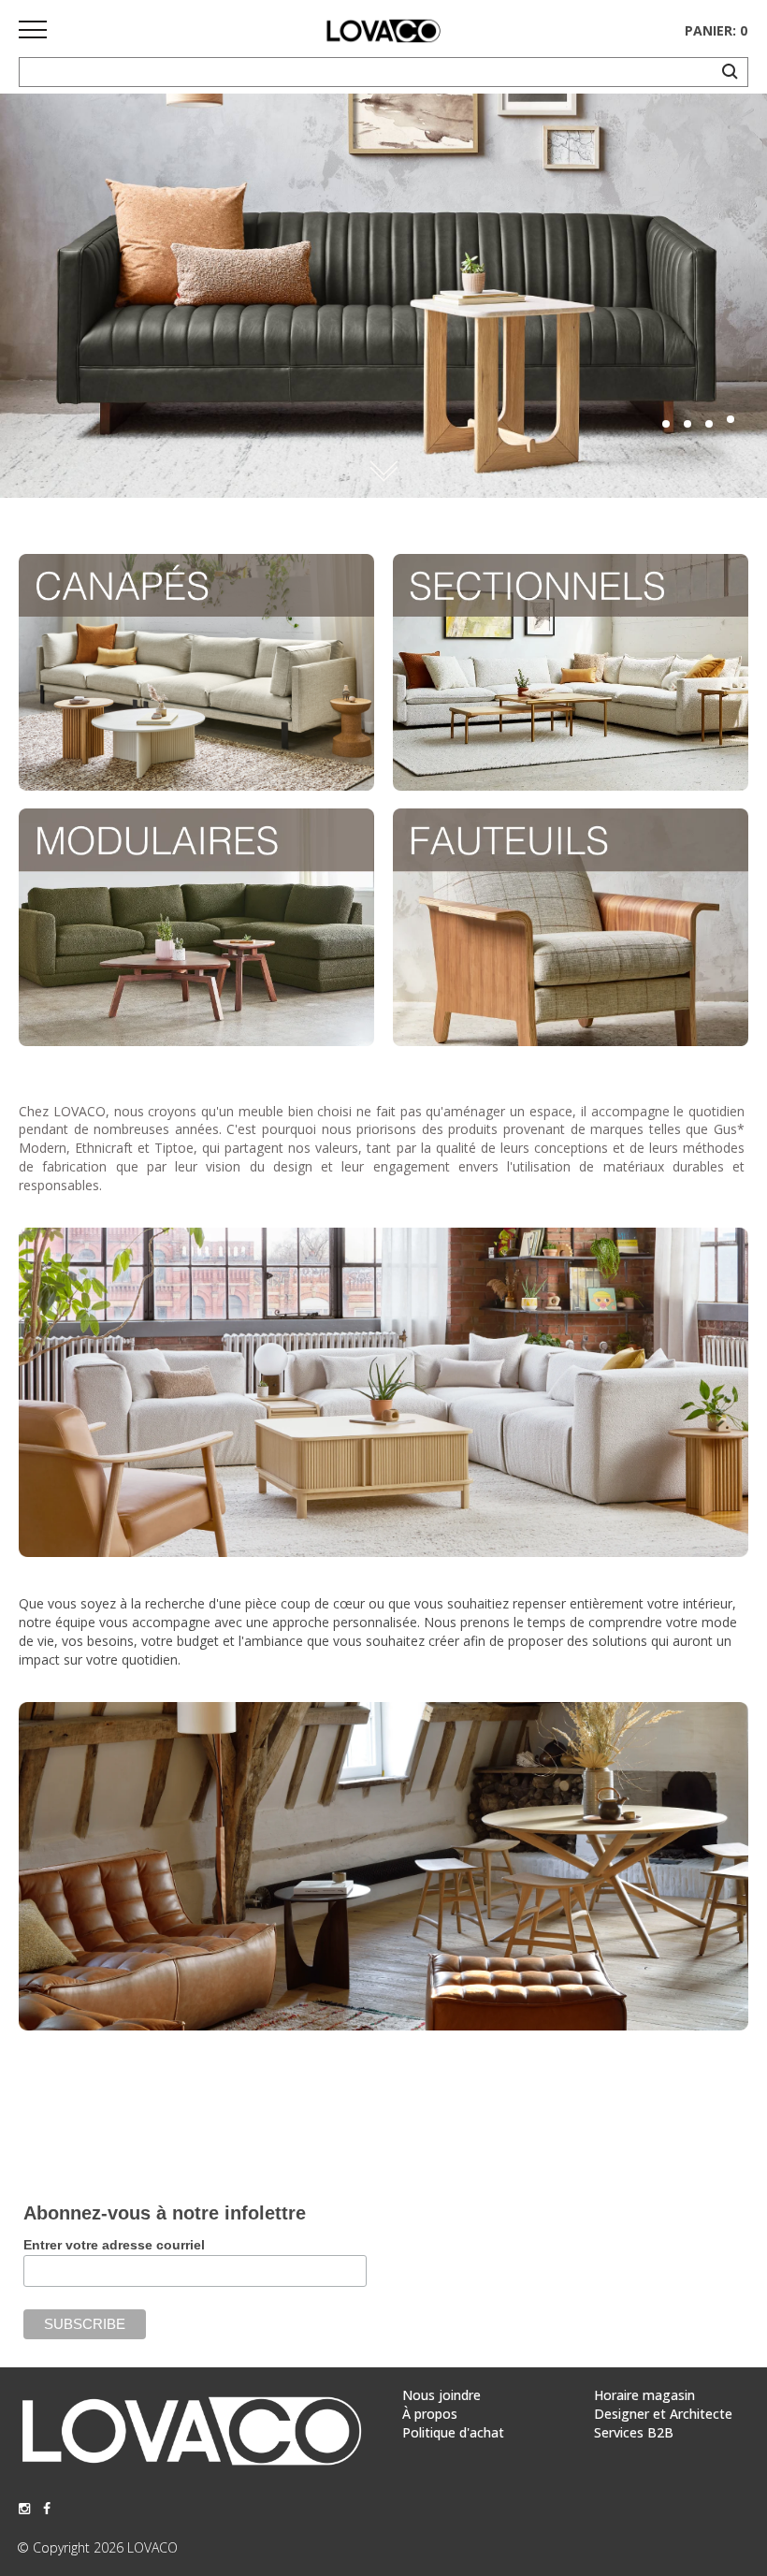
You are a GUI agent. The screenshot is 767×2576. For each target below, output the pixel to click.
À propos (430, 2414)
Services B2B (634, 2432)
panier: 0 (716, 30)
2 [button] (687, 424)
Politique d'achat (453, 2432)
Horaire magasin (644, 2395)
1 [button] (666, 424)
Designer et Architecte (663, 2414)
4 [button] (731, 419)
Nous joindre (441, 2395)
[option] (383, 296)
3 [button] (709, 424)
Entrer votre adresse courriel (114, 2245)
